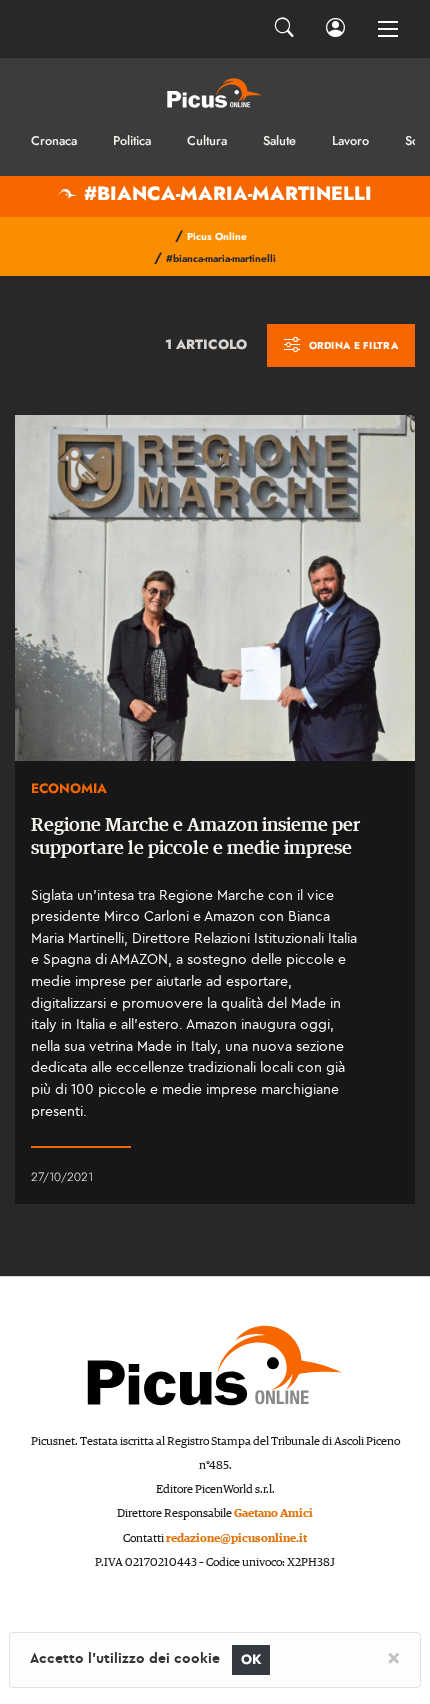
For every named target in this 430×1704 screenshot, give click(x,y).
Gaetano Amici (273, 1513)
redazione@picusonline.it (236, 1538)
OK (251, 1659)
